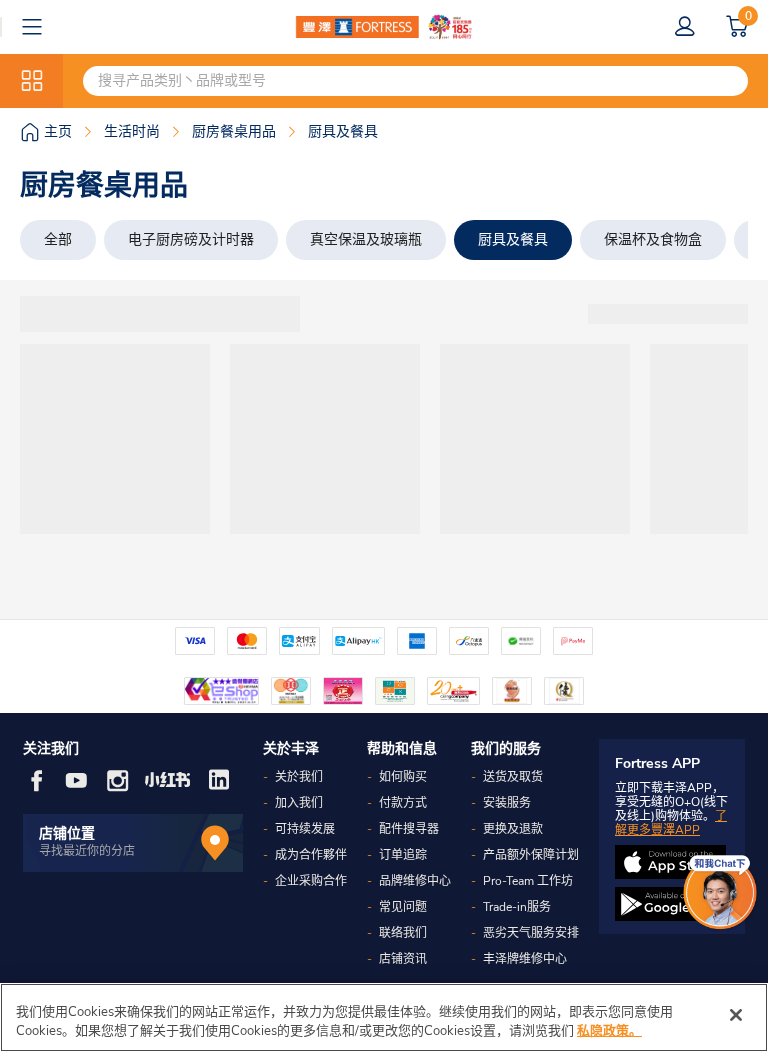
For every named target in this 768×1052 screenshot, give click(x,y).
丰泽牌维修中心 (525, 959)
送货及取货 (513, 777)
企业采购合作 (311, 881)
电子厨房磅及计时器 (191, 239)
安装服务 (507, 803)
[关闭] (736, 1015)
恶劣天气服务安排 (531, 933)
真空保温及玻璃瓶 (366, 239)
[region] (384, 1017)
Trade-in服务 (517, 907)
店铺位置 (67, 833)
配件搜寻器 (409, 829)
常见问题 (403, 907)
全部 (58, 239)
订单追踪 (403, 855)
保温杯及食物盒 (653, 239)
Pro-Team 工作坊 (528, 881)
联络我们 (403, 933)
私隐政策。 (609, 1031)
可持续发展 (305, 829)
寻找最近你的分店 (87, 851)
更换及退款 (513, 829)
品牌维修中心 (415, 881)
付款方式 (403, 803)
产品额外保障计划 (531, 855)
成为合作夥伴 (311, 855)
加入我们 (299, 803)
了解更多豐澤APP (671, 823)
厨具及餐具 (513, 239)
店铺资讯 (403, 959)
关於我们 (299, 777)
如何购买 (403, 777)
